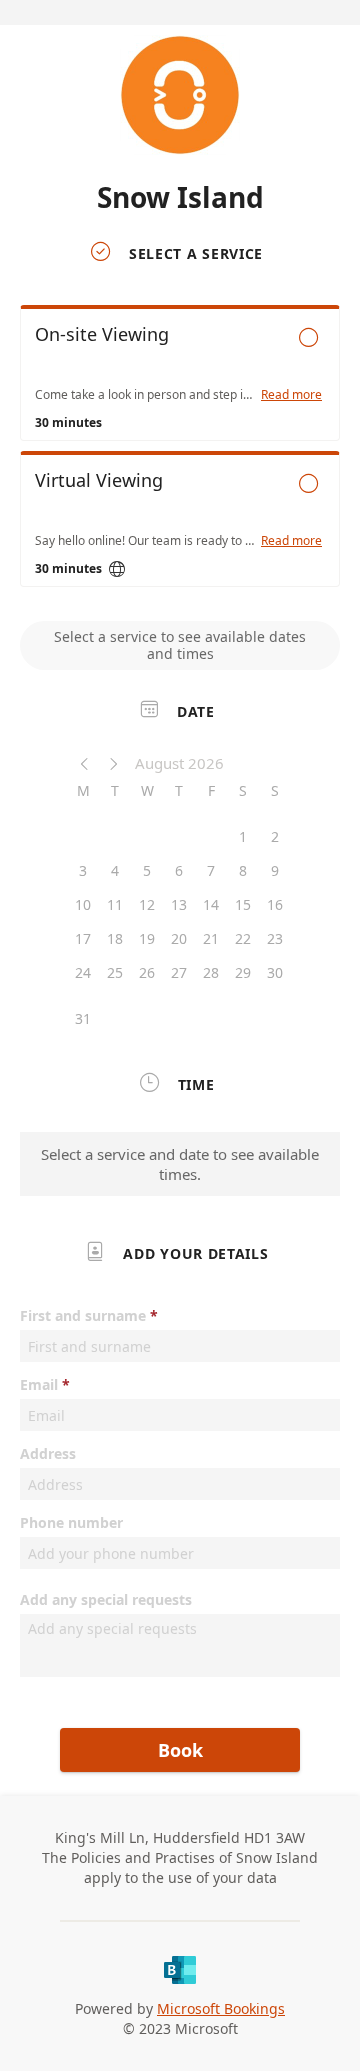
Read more (291, 395)
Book (180, 1750)
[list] (180, 451)
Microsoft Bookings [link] (221, 2008)
